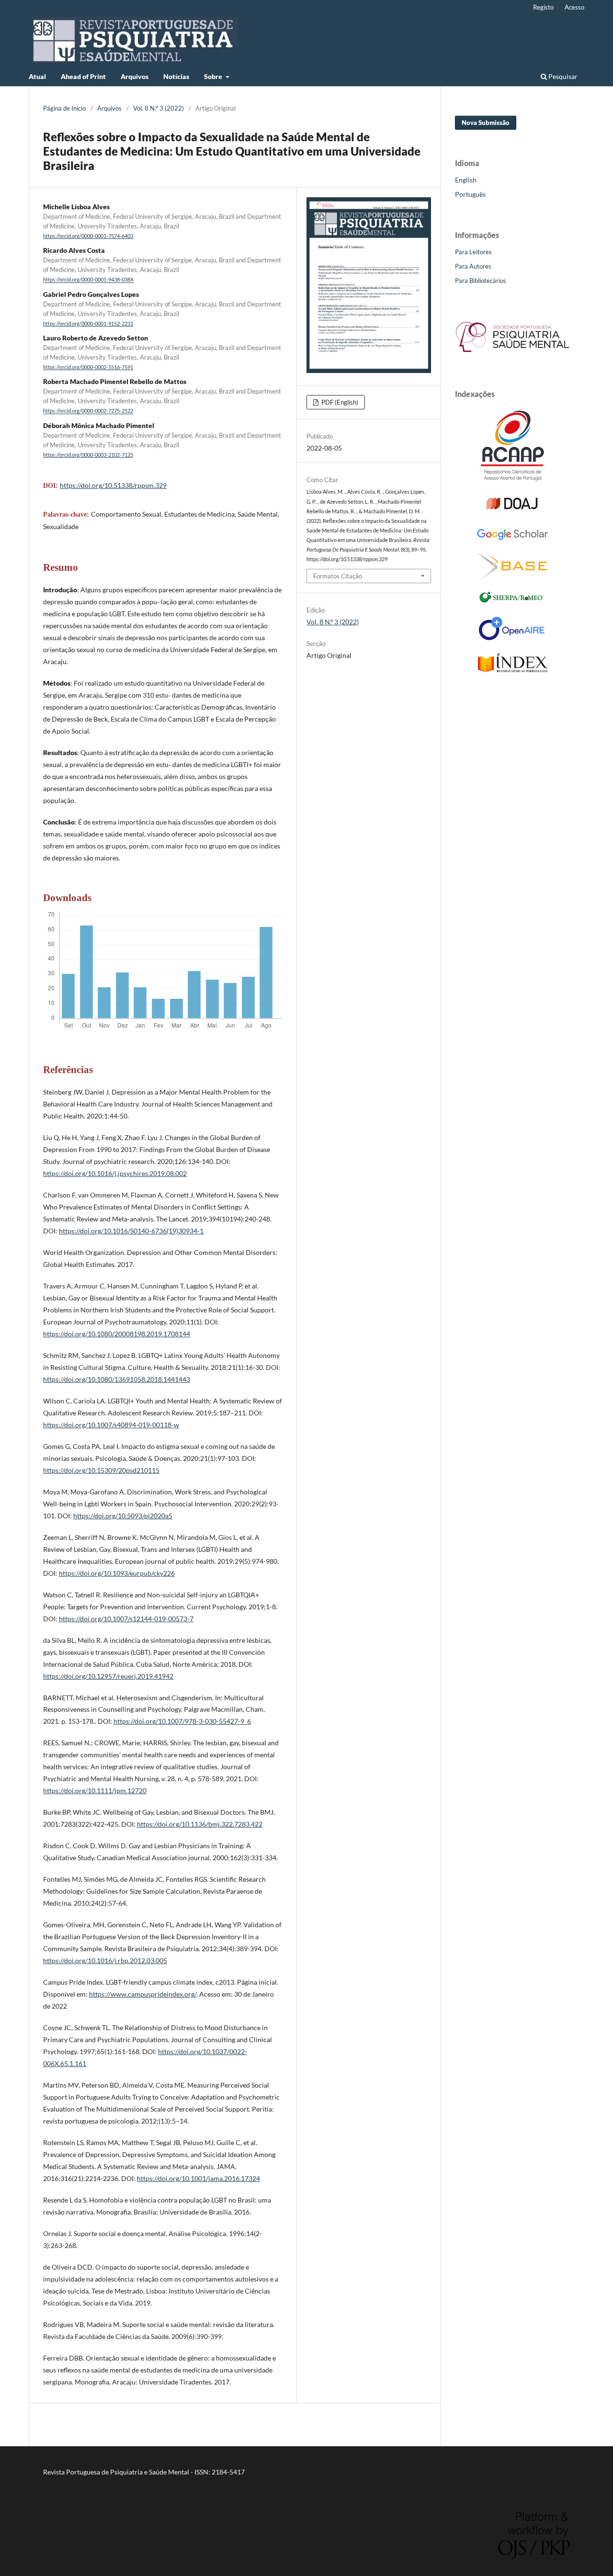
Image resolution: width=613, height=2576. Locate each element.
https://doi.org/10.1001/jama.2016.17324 (199, 2178)
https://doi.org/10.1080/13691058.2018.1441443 (117, 1379)
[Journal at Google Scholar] (512, 538)
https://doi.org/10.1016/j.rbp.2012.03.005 (105, 1960)
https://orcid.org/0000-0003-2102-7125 (88, 455)
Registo (543, 7)
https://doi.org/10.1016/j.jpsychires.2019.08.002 (115, 1173)
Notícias (176, 76)
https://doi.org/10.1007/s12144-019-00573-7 (126, 1619)
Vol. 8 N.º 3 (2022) (159, 108)
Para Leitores (473, 252)
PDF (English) (339, 402)
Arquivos (135, 76)
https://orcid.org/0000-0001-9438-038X (88, 280)
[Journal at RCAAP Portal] (512, 478)
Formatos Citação (338, 576)
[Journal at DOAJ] (512, 513)
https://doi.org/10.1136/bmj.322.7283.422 (200, 1824)
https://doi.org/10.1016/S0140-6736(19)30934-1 (131, 1231)
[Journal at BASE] (513, 577)
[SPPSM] (512, 354)
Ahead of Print (83, 76)
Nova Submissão (486, 123)
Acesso (574, 7)
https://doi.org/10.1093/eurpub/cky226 (117, 1573)
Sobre (214, 76)
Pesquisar (562, 76)
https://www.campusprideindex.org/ (143, 1994)
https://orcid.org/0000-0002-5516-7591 (88, 367)
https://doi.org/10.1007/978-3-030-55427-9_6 (182, 1721)
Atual (37, 76)
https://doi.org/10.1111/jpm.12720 (95, 1791)
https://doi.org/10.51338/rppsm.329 (113, 485)
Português (470, 194)
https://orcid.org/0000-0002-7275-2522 (88, 411)
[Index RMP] (513, 670)
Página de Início (64, 108)
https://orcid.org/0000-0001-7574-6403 (88, 236)
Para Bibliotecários (481, 281)
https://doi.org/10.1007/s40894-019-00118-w (111, 1425)
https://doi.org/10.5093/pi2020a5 (123, 1516)
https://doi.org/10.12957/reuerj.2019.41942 (108, 1676)
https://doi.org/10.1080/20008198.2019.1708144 (117, 1334)
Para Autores (473, 266)
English (466, 180)
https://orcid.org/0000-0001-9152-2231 (88, 324)
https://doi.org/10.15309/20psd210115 (101, 1470)
